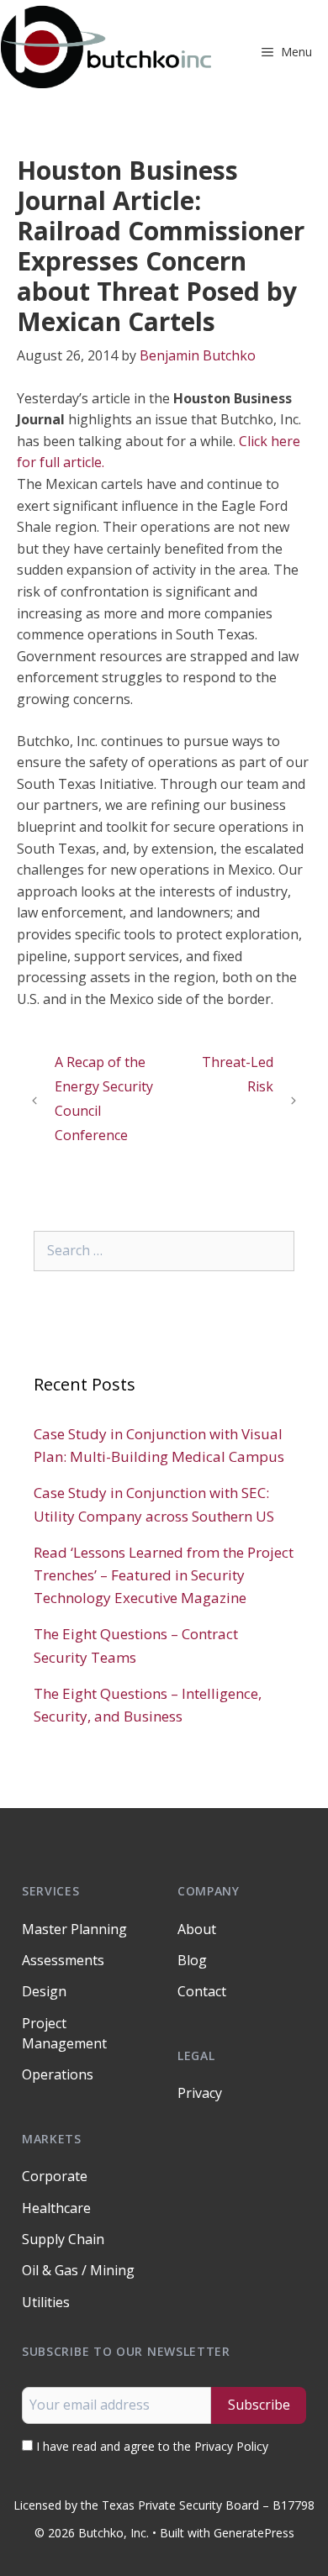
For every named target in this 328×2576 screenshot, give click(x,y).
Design (44, 1991)
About (197, 1929)
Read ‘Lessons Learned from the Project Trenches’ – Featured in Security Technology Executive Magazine (164, 1575)
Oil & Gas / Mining (78, 2270)
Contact (202, 1991)
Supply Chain (63, 2239)
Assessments (63, 1960)
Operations (58, 2074)
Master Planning (74, 1929)
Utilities (46, 2302)
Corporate (55, 2176)
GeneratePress (254, 2533)
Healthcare (56, 2208)
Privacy (200, 2093)
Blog (192, 1960)
